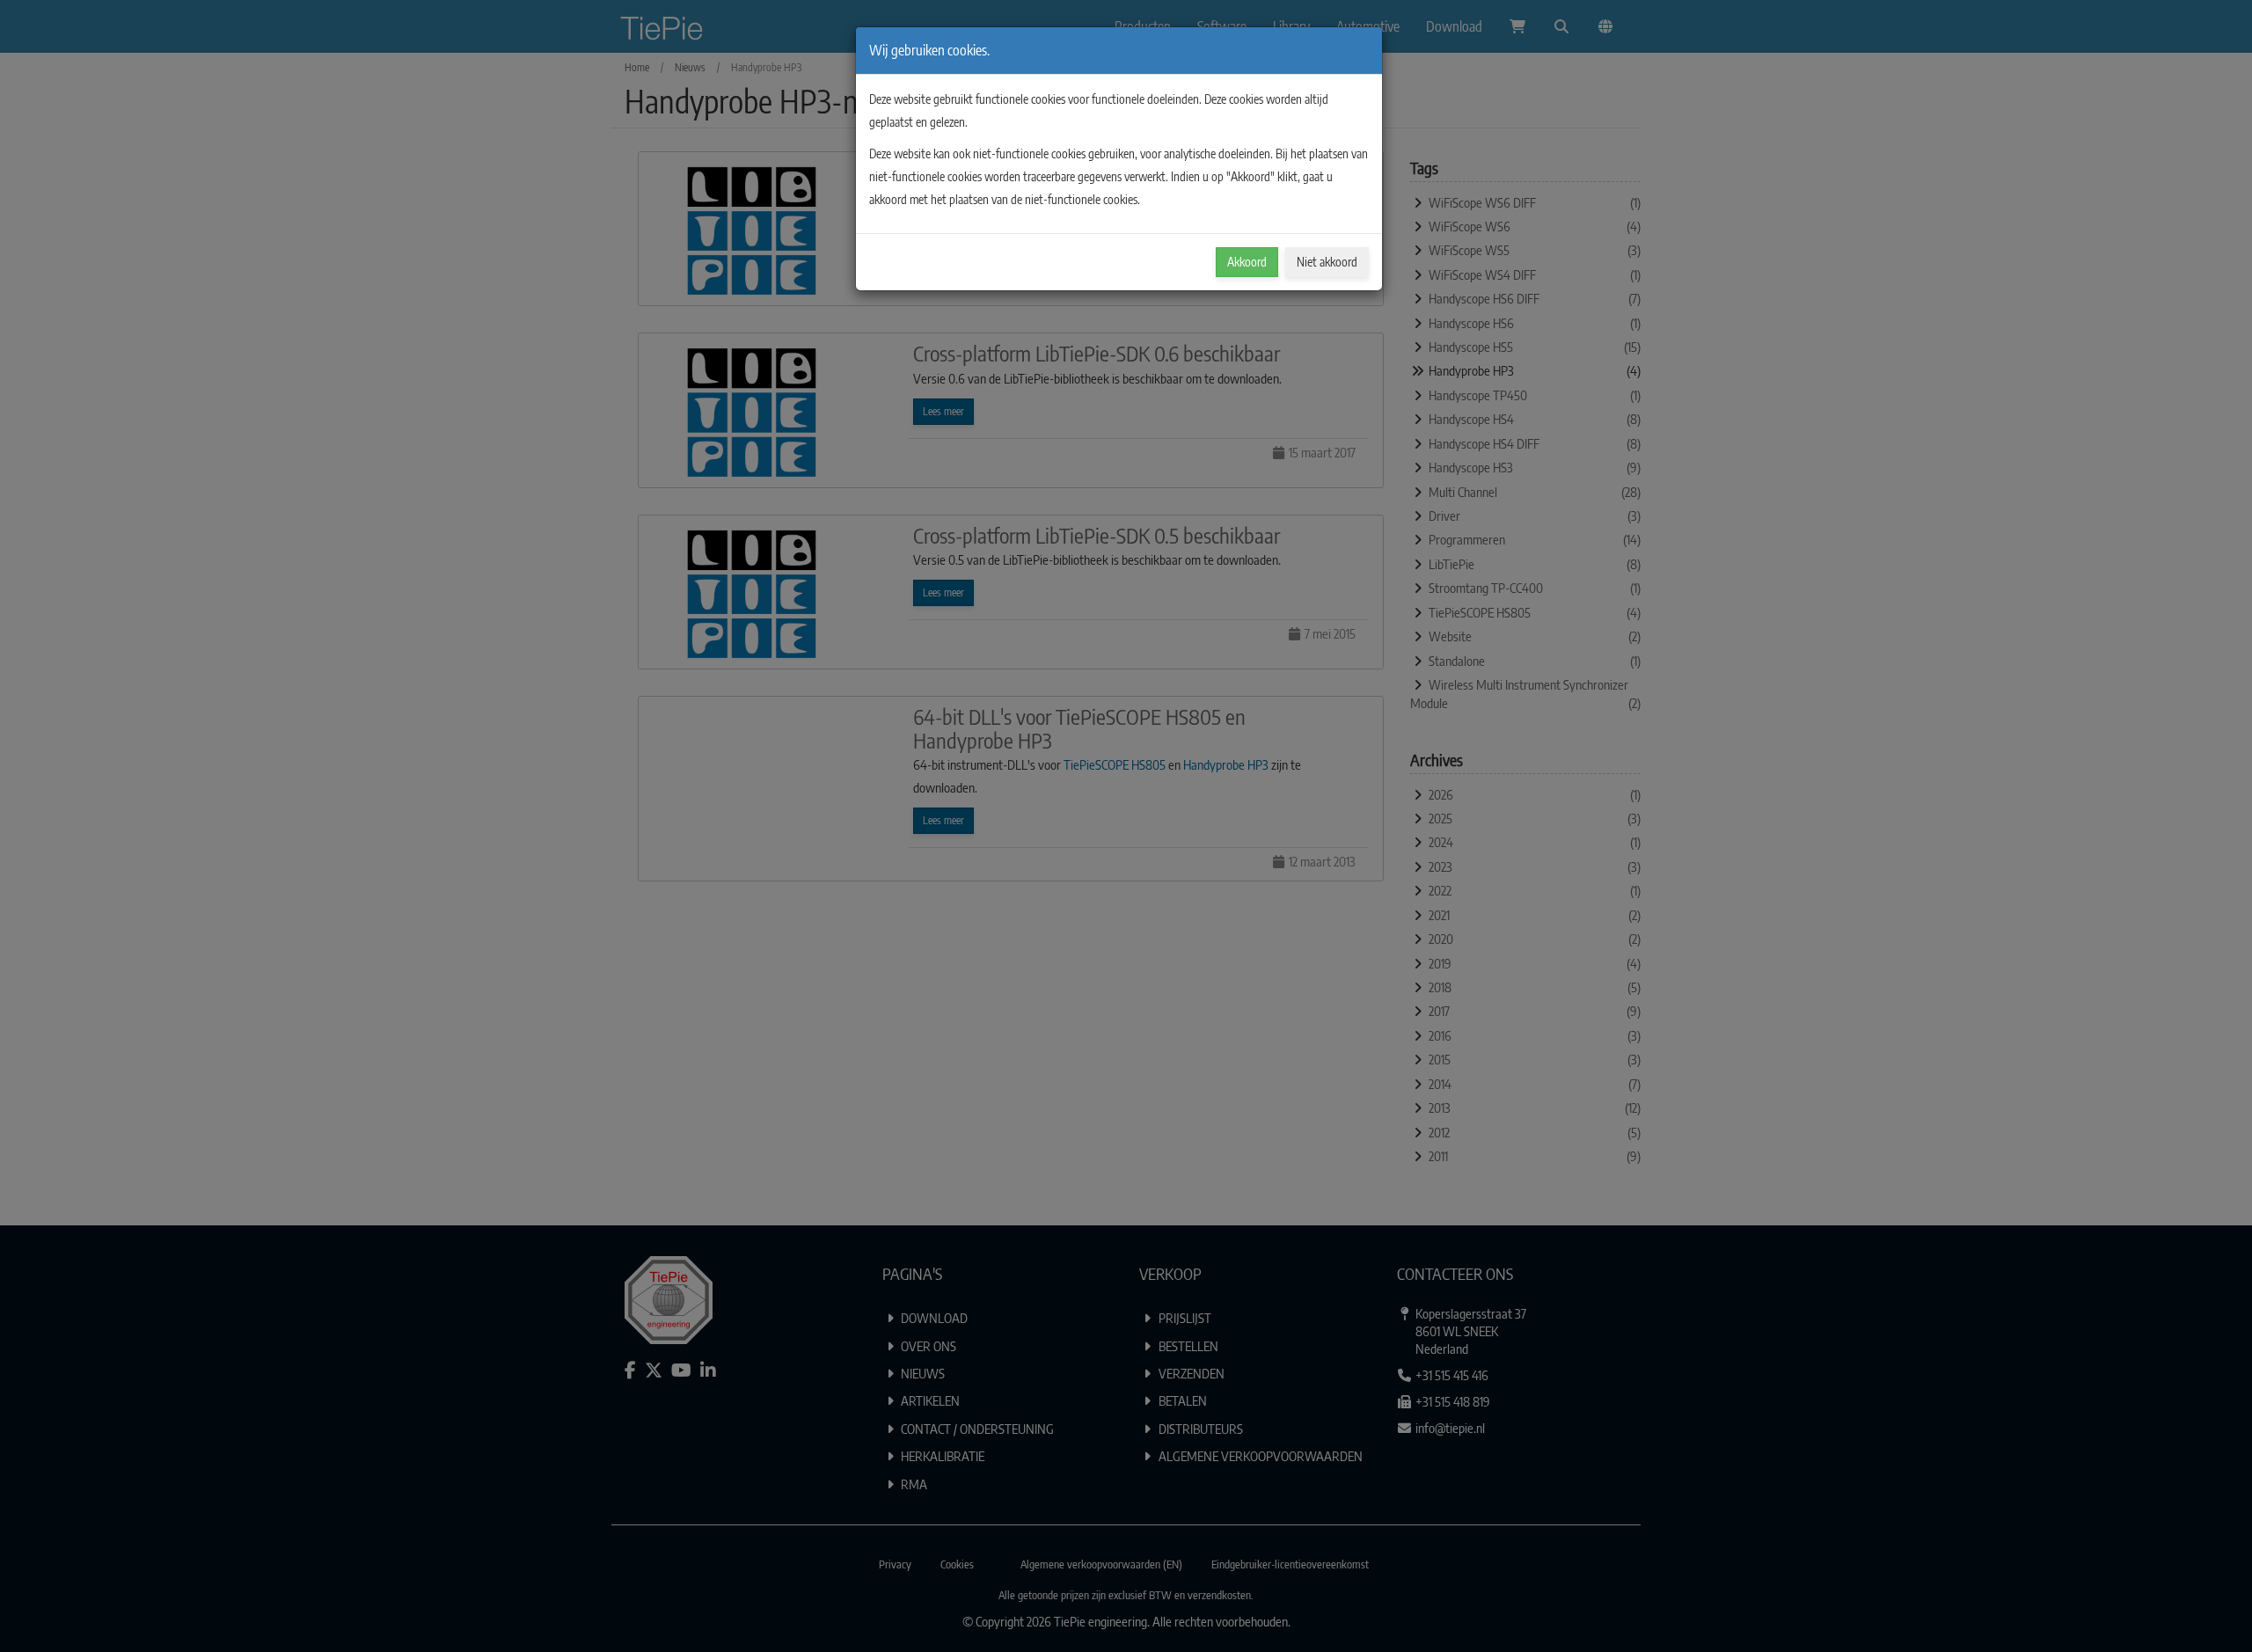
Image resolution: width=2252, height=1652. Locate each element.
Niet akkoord (1327, 262)
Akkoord (1247, 262)
